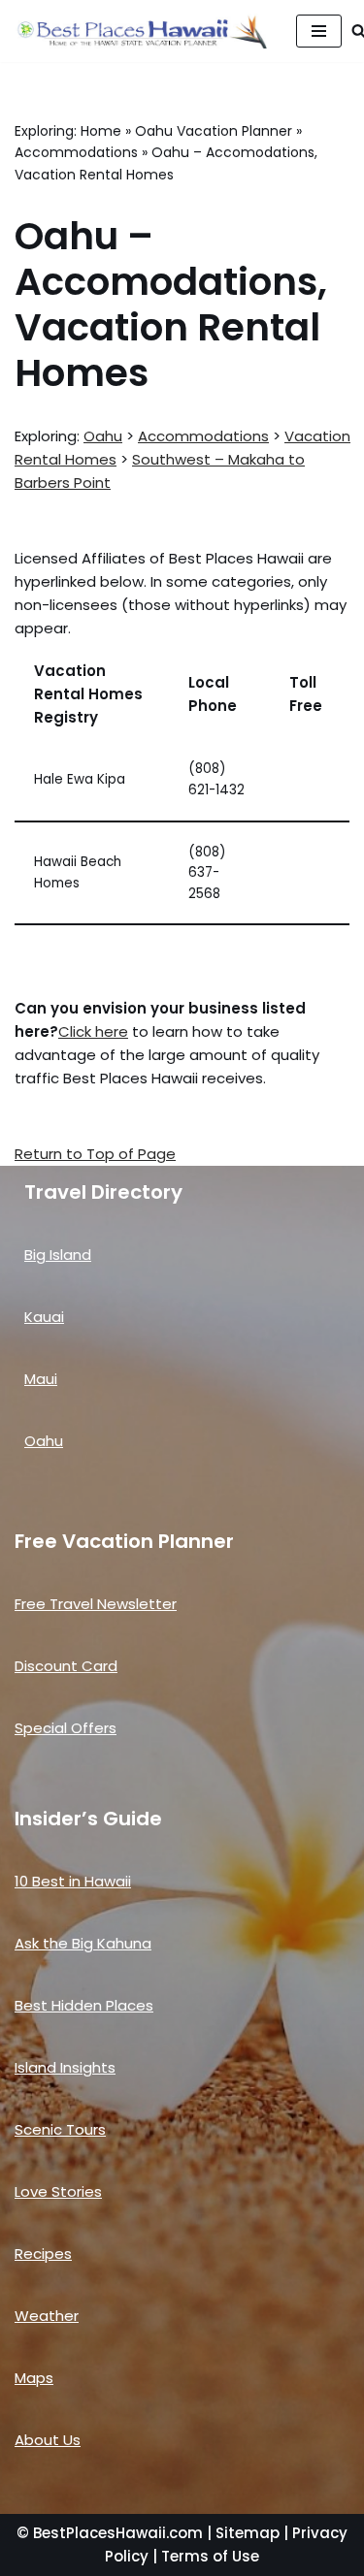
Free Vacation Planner (124, 1541)
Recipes (43, 2254)
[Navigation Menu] (319, 31)
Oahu (103, 436)
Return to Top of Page (95, 1154)
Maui (41, 1379)
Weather (47, 2316)
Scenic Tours (60, 2129)
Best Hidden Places (84, 2005)
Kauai (44, 1317)
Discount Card (66, 1666)
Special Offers (66, 1728)
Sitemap (248, 2533)
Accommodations (76, 152)
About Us (48, 2440)
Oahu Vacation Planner (214, 131)
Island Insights (65, 2067)
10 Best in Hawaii (73, 1881)
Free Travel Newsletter (96, 1604)
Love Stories (58, 2191)
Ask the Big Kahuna (83, 1943)
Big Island (58, 1255)
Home (101, 131)
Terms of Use (210, 2556)
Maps (34, 2378)
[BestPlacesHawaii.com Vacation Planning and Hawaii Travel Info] (141, 31)
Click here (93, 1031)
